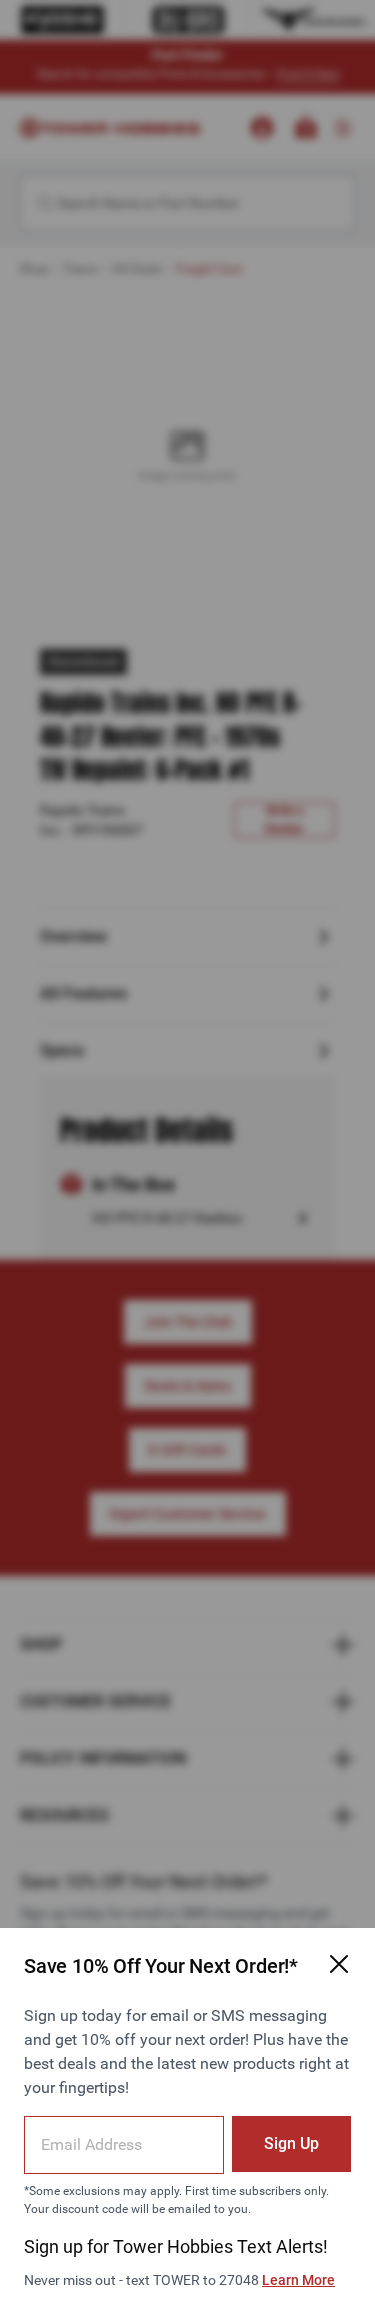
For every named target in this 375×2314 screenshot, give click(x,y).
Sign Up (291, 2143)
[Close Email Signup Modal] (339, 1964)
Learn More (298, 2280)
